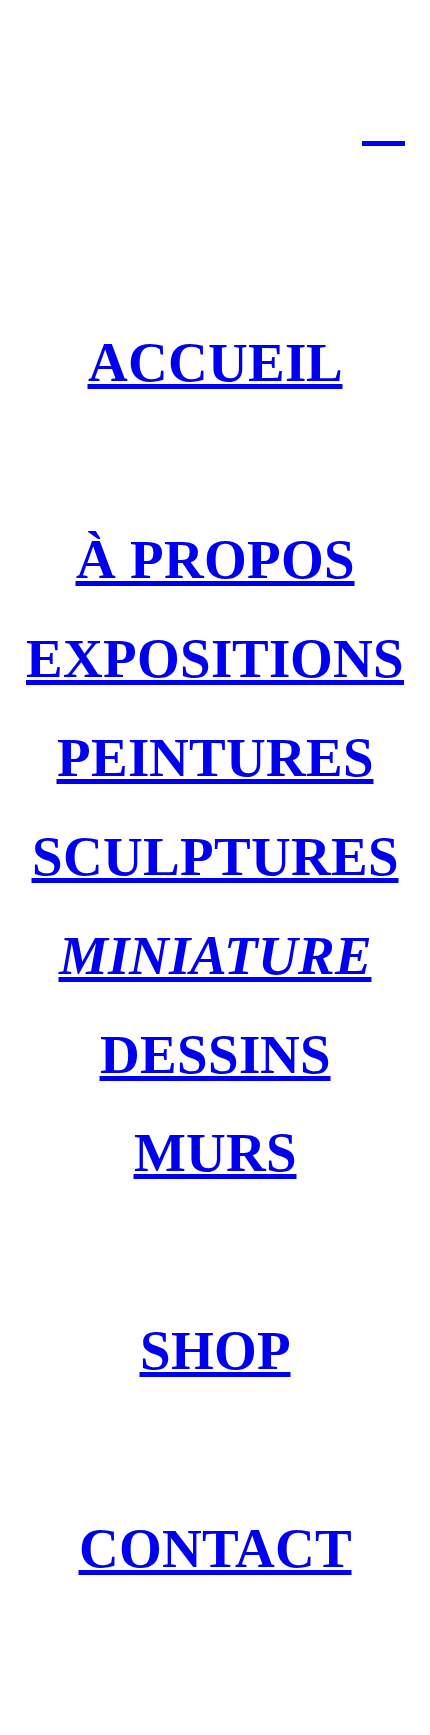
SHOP (215, 1350)
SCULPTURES (215, 856)
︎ (383, 119)
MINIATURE (215, 955)
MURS (215, 1152)
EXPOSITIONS (215, 658)
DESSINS (215, 1054)
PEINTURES (215, 757)
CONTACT (215, 1548)
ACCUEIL (215, 362)
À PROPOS (215, 559)
